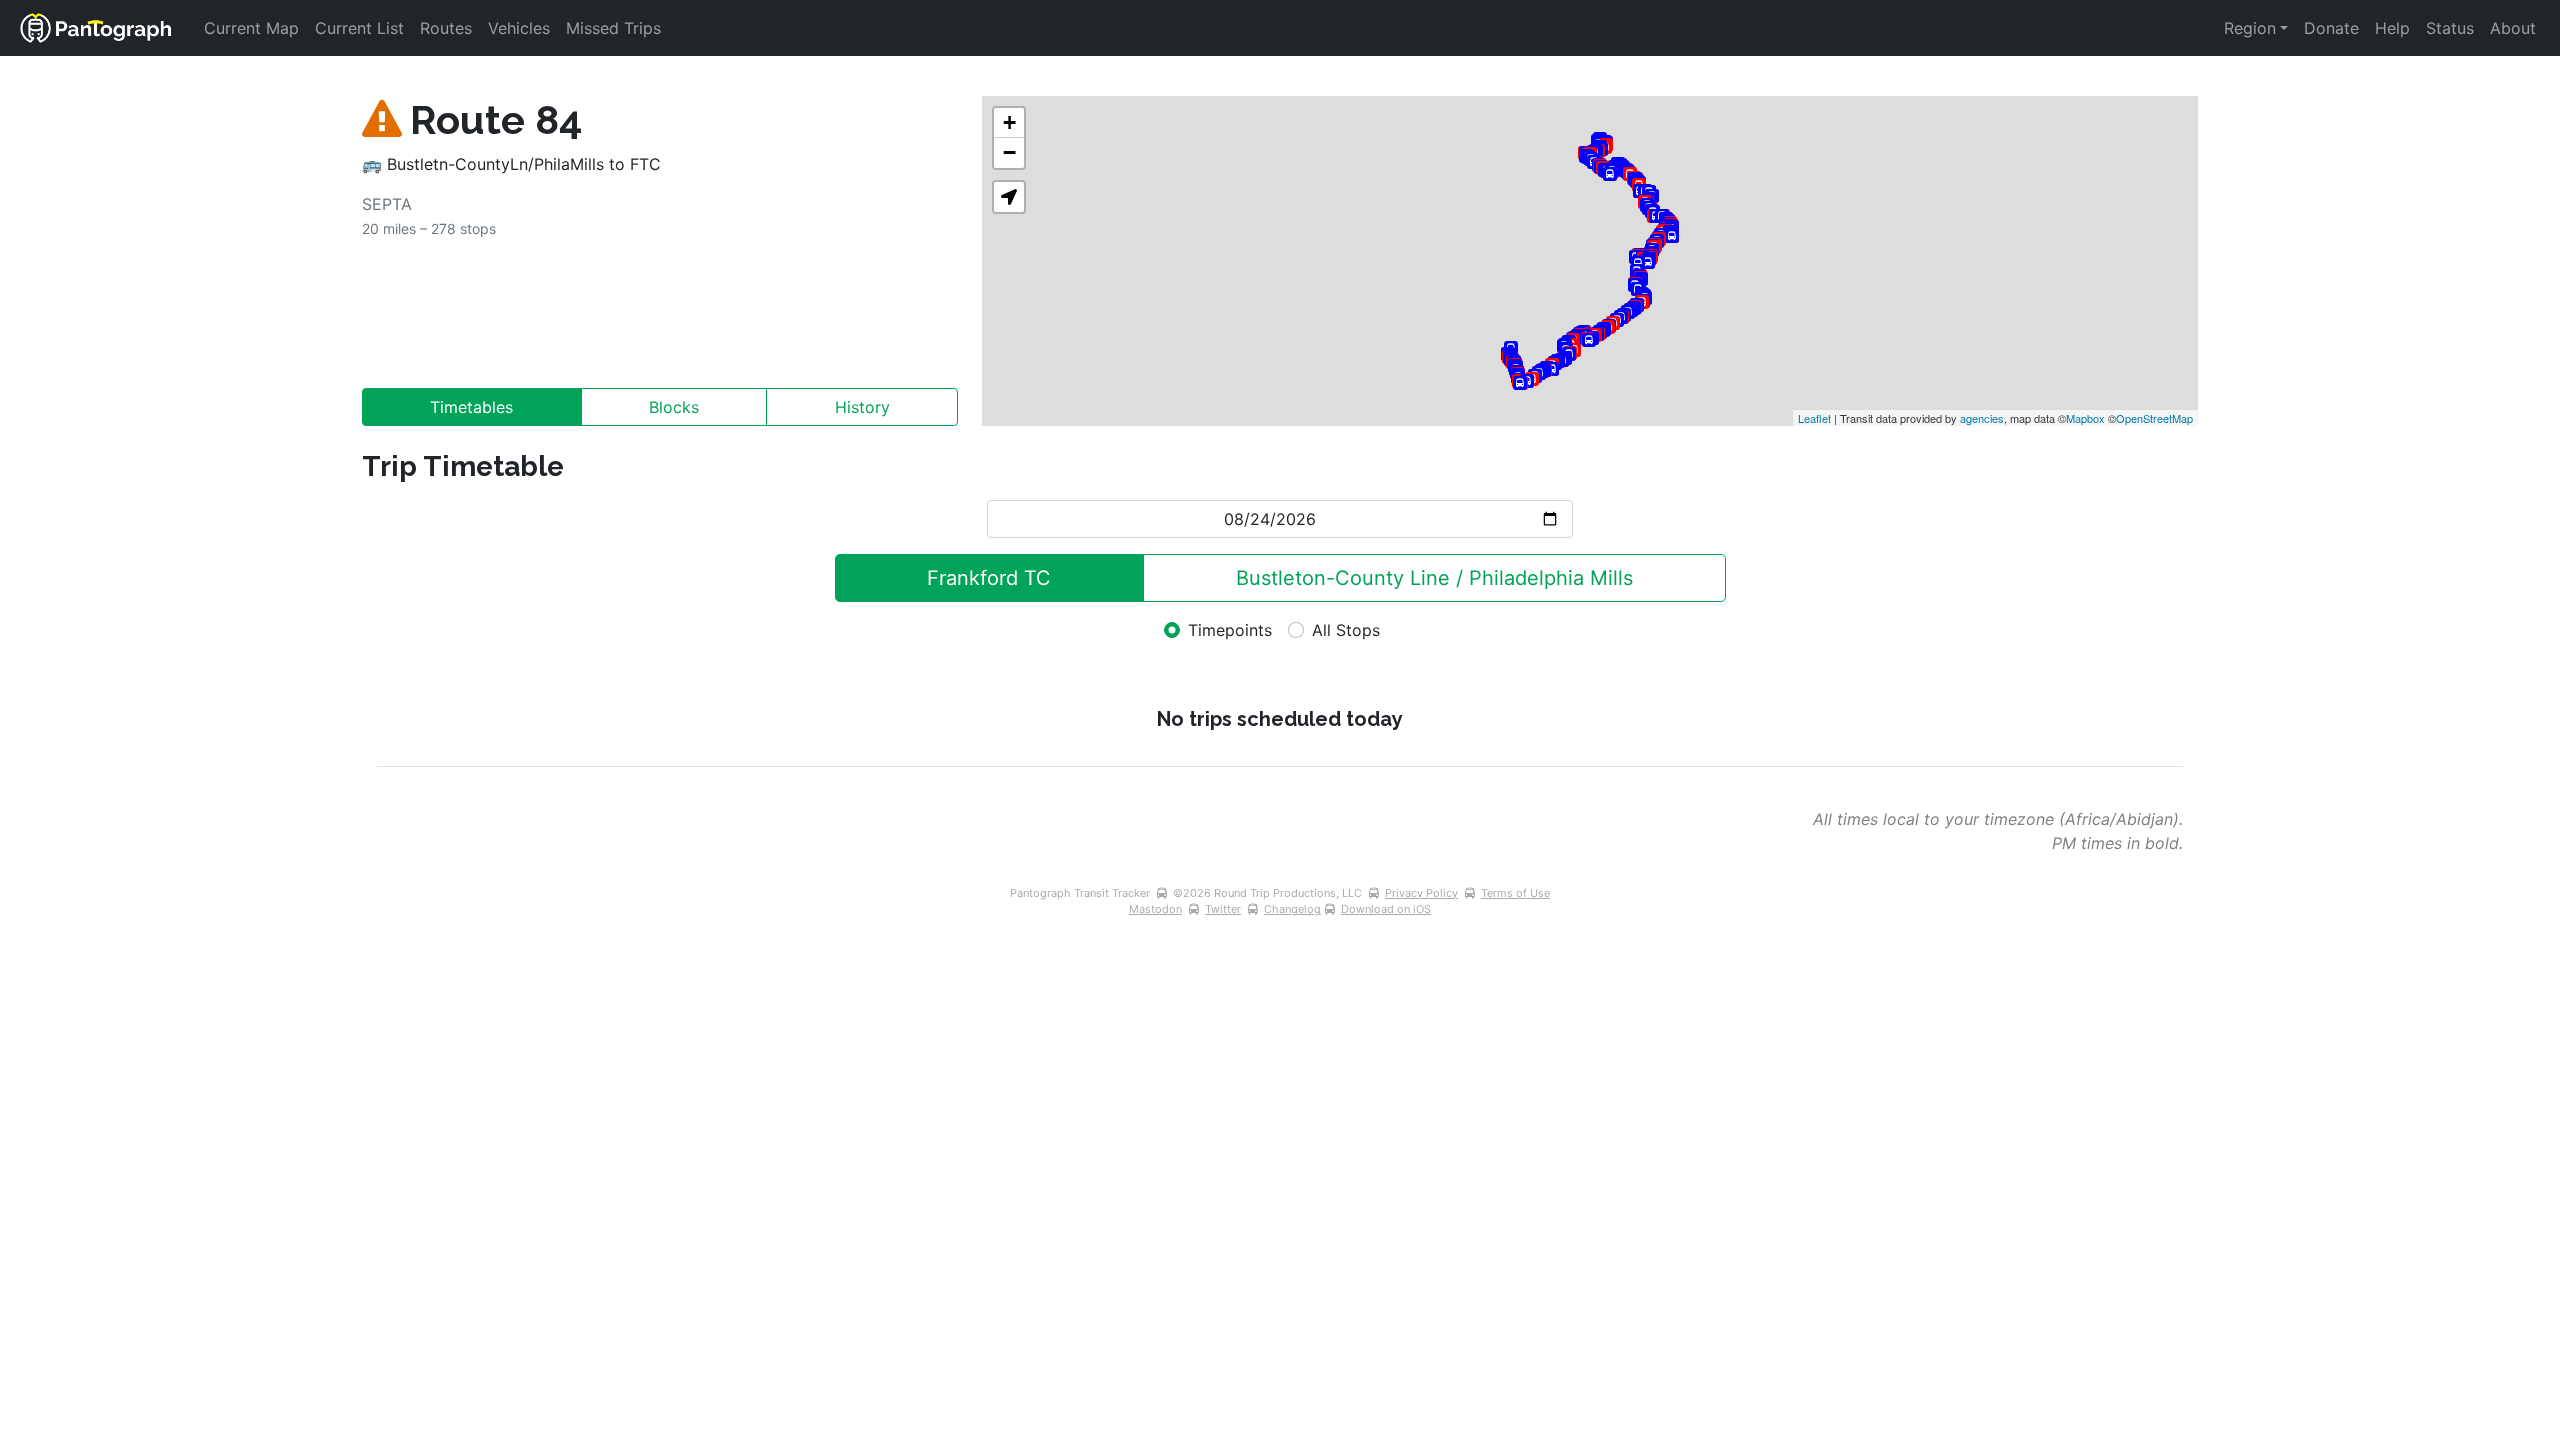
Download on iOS (1386, 909)
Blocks (674, 407)
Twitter (1223, 909)
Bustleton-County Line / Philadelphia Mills (1434, 578)
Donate (2331, 28)
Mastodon (1155, 909)
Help (2392, 28)
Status (2450, 28)
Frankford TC (989, 578)
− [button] (1009, 152)
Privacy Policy (1421, 893)
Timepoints (1230, 630)
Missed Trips (613, 28)
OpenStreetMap (2154, 418)
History (862, 407)
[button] (1009, 197)
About (2513, 28)
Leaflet (1814, 418)
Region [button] (2250, 28)
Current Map (251, 28)
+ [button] (1009, 122)
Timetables (471, 407)
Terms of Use (1515, 893)
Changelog (1292, 909)
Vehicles (519, 28)
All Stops (1346, 630)
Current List (359, 28)
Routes (446, 28)
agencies (1982, 418)
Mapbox (2085, 418)
